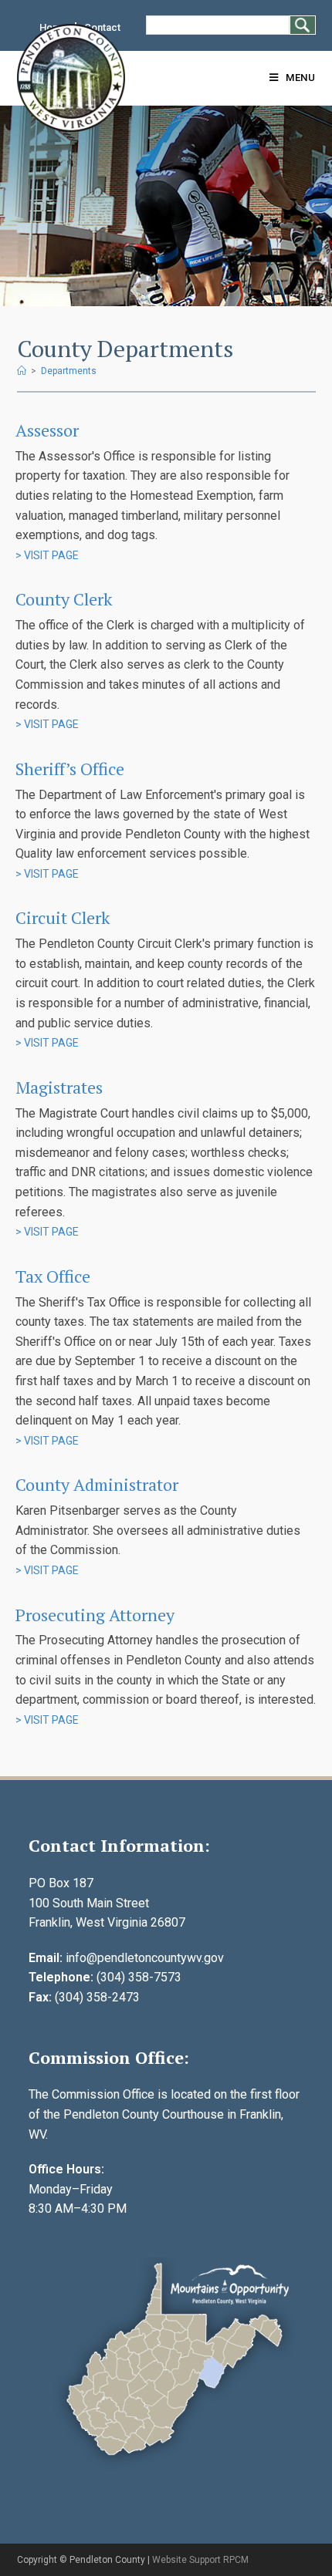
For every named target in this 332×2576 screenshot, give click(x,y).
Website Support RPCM (200, 2560)
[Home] (22, 371)
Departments (69, 371)
